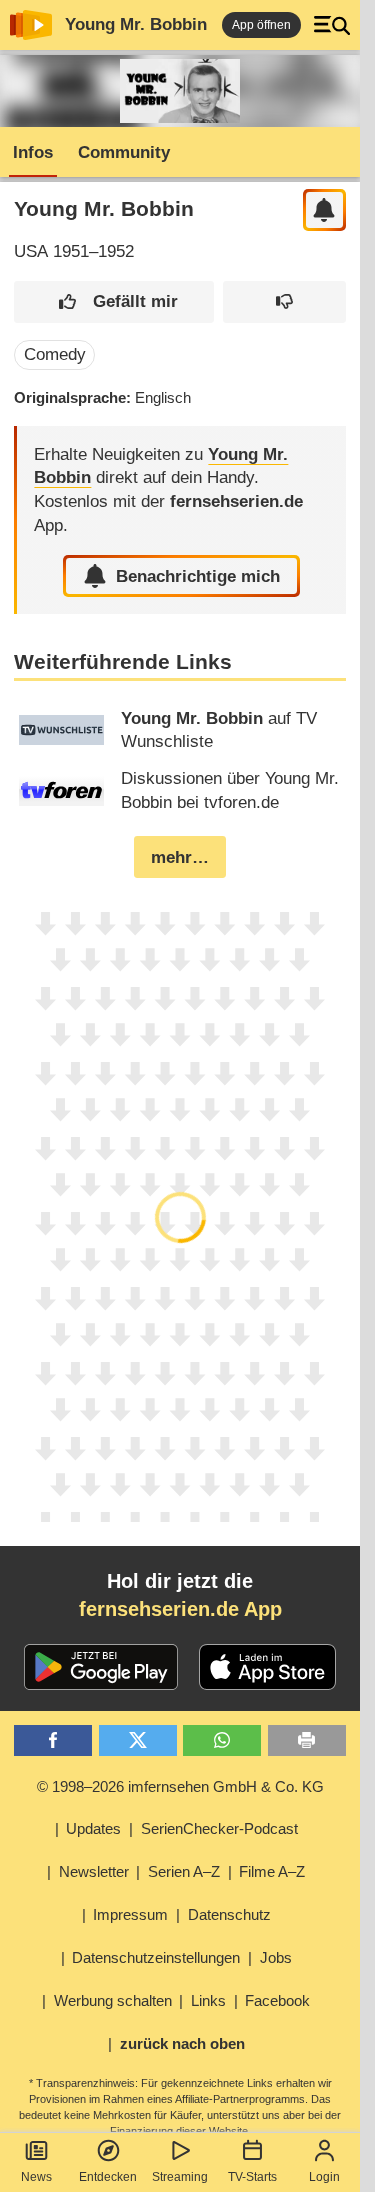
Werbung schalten (113, 2000)
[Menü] (332, 25)
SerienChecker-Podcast (219, 1828)
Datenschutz (229, 1914)
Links (208, 2000)
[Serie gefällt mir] (114, 302)
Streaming (180, 2177)
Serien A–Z (184, 1871)
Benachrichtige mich (198, 576)
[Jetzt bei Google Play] (101, 1667)
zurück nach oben (182, 2043)
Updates (93, 1828)
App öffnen (261, 25)
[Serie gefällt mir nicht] (284, 302)
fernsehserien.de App (180, 1609)
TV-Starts (252, 2177)
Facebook (277, 2000)
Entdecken (108, 2177)
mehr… (180, 857)
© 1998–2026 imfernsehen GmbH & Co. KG (180, 1786)
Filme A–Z (272, 1871)
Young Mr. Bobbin (136, 24)
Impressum (130, 1914)
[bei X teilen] (138, 1740)
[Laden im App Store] (268, 1667)
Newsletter (94, 1871)
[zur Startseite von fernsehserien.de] (31, 25)
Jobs (276, 1957)
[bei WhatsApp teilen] (222, 1740)
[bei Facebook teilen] (53, 1740)
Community (124, 152)
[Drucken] (307, 1740)
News (36, 2177)
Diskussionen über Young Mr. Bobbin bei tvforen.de (230, 790)
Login (324, 2177)
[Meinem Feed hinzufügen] (324, 210)
